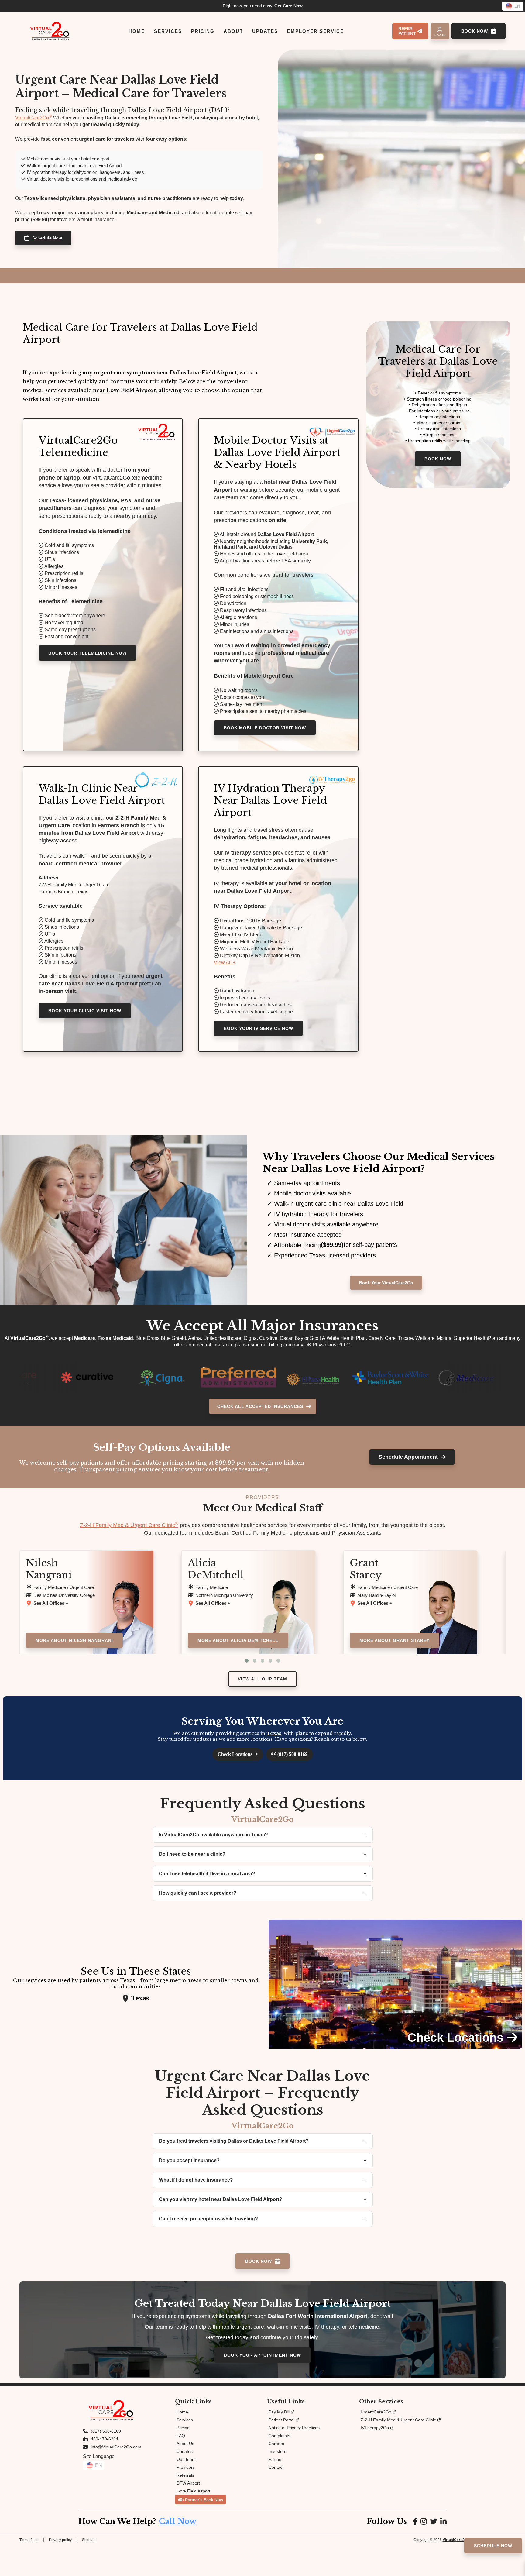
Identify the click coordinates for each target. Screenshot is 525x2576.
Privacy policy (60, 2540)
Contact (276, 2467)
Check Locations (235, 1754)
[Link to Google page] (434, 2521)
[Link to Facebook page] (415, 2521)
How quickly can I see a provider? (198, 1893)
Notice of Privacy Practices (294, 2428)
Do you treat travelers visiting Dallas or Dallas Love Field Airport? (234, 2141)
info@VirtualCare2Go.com (116, 2447)
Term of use (29, 2540)
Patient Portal (281, 2420)
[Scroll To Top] (515, 2566)
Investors (277, 2451)
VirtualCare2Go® (457, 2540)
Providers (186, 2467)
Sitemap (89, 2540)
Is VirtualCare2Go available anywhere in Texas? (213, 1835)
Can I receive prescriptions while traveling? (208, 2219)
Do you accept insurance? (189, 2160)
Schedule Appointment (408, 1457)
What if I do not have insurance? (196, 2180)
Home (182, 2412)
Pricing (183, 2428)
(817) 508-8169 (292, 1754)
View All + (225, 963)
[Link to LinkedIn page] (443, 2521)
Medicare (85, 1338)
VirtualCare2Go (34, 118)
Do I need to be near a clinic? (192, 1854)
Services (185, 2420)
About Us (185, 2444)
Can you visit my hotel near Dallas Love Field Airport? (221, 2199)
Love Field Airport (193, 2491)
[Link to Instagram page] (424, 2521)
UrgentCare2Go (376, 2412)
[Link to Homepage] (50, 31)
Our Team (186, 2459)
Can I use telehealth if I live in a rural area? (207, 1874)
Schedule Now (47, 238)
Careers (276, 2444)
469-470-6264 (105, 2439)
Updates (185, 2451)
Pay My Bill (279, 2412)
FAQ (181, 2436)
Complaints (279, 2436)
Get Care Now (288, 6)
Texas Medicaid (115, 1338)
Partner (276, 2459)
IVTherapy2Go (375, 2428)
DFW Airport (188, 2483)
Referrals (185, 2475)
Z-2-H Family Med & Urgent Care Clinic (129, 1525)
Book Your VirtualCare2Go (386, 1283)
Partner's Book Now (204, 2500)
